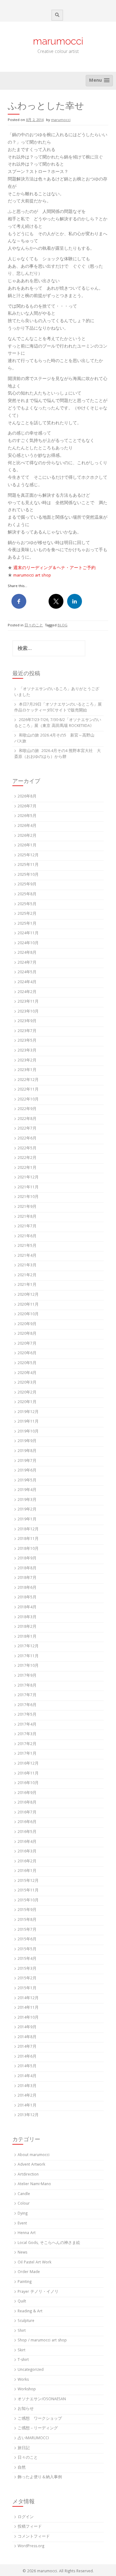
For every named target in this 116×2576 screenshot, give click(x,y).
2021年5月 (27, 1246)
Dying (23, 2214)
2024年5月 (27, 972)
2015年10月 (28, 1901)
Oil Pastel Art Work (34, 2263)
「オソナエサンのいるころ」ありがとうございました (57, 692)
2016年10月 (28, 1783)
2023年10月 (28, 1012)
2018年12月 (28, 1530)
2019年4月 (27, 1490)
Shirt (22, 2331)
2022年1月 (27, 1168)
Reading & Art (30, 2312)
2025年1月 (27, 924)
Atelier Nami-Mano (34, 2184)
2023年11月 (28, 1002)
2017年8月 (27, 1686)
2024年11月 (28, 934)
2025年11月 (28, 865)
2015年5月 (27, 1949)
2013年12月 (28, 2115)
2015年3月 (27, 1969)
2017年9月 (27, 1676)
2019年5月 (27, 1481)
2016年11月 (28, 1774)
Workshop (27, 2390)
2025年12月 (28, 856)
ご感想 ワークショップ (40, 2419)
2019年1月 (27, 1520)
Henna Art (27, 2233)
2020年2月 (27, 1393)
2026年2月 (27, 836)
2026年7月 (27, 807)
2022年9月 (27, 1109)
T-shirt (23, 2360)
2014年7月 (27, 2047)
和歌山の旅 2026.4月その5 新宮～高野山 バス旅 (56, 739)
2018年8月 (27, 1569)
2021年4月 (27, 1256)
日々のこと (34, 626)
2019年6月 (27, 1471)
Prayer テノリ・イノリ (38, 2292)
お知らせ (26, 2409)
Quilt (22, 2302)
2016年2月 (27, 1862)
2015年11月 (28, 1891)
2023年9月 (27, 1021)
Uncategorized (31, 2370)
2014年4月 (27, 2076)
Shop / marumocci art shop (42, 2341)
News (22, 2253)
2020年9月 (27, 1324)
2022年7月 (27, 1129)
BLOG (62, 626)
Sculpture (26, 2321)
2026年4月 (27, 826)
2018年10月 (28, 1549)
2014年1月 (27, 2106)
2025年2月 (27, 914)
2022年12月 (28, 1080)
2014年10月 (28, 2018)
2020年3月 (27, 1383)
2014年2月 (27, 2096)
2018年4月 (27, 1608)
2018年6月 (27, 1588)
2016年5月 (27, 1832)
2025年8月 (27, 895)
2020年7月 (27, 1344)
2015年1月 (27, 1988)
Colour (24, 2204)
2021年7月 (27, 1227)
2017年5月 (27, 1715)
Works (23, 2380)
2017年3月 (27, 1734)
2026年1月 (27, 846)
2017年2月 (27, 1744)
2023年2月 (27, 1061)
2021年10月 (28, 1197)
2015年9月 (27, 1910)
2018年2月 (27, 1627)
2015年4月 (27, 1959)
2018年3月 (27, 1617)
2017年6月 (27, 1705)
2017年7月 (27, 1695)
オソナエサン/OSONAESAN (42, 2399)
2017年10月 (28, 1666)
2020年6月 (27, 1353)
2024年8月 (27, 953)
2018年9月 (27, 1559)
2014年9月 (27, 2027)
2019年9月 (27, 1441)
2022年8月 (27, 1119)
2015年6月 (27, 1940)
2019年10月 (28, 1432)
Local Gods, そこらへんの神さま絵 (49, 2243)
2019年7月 (27, 1461)
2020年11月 (28, 1305)
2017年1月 (27, 1754)
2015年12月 (28, 1881)
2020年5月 (27, 1363)
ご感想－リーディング (38, 2429)
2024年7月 (27, 963)
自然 (22, 2468)
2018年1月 (27, 1637)
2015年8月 (27, 1920)
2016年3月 (27, 1852)
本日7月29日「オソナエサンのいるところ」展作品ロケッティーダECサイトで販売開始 (58, 708)
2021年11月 (28, 1188)
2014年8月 (27, 2037)
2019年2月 (27, 1510)
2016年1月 (27, 1871)
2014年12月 (28, 1998)
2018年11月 (28, 1539)
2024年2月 (27, 992)
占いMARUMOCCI (33, 2438)
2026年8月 (27, 797)
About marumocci (34, 2155)
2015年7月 (27, 1930)
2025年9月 (27, 885)
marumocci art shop (32, 576)
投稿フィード (30, 2527)
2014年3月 (27, 2086)
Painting (25, 2282)
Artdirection (28, 2175)
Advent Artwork (31, 2165)
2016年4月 (27, 1842)
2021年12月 (28, 1178)
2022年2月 (27, 1158)
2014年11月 (28, 2008)
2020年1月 (27, 1402)
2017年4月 (27, 1725)
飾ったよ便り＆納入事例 (40, 2477)
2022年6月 (27, 1139)
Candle (24, 2194)
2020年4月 (27, 1373)
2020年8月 (27, 1334)
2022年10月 (28, 1100)
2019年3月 (27, 1500)
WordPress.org (31, 2546)
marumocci (58, 41)
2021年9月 (27, 1207)
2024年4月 (27, 982)
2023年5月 (27, 1041)
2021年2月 (27, 1275)
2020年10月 (28, 1314)
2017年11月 (28, 1656)
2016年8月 (27, 1803)
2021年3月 (27, 1266)
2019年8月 (27, 1451)
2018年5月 (27, 1598)
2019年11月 (28, 1422)
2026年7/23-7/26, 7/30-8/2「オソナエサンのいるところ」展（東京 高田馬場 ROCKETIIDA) (58, 723)
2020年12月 (28, 1295)
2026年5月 (27, 816)
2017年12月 (28, 1647)
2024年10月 (28, 943)
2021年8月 (27, 1217)
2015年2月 (27, 1979)
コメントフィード (34, 2537)
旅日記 (24, 2448)
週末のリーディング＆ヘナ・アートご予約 (54, 568)
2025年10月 (28, 875)
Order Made (29, 2272)
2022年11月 (28, 1090)
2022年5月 (27, 1149)
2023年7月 (27, 1031)
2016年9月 (27, 1793)
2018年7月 (27, 1578)
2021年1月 (27, 1285)
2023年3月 (27, 1051)
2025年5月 (27, 904)
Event (22, 2224)
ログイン (26, 2517)
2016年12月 (28, 1764)
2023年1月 (27, 1070)
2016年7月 (27, 1813)
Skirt (21, 2351)
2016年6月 (27, 1822)
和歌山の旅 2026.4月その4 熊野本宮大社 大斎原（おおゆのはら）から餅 (58, 754)
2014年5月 (27, 2066)
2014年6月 (27, 2057)
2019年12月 (28, 1412)
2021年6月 (27, 1236)
